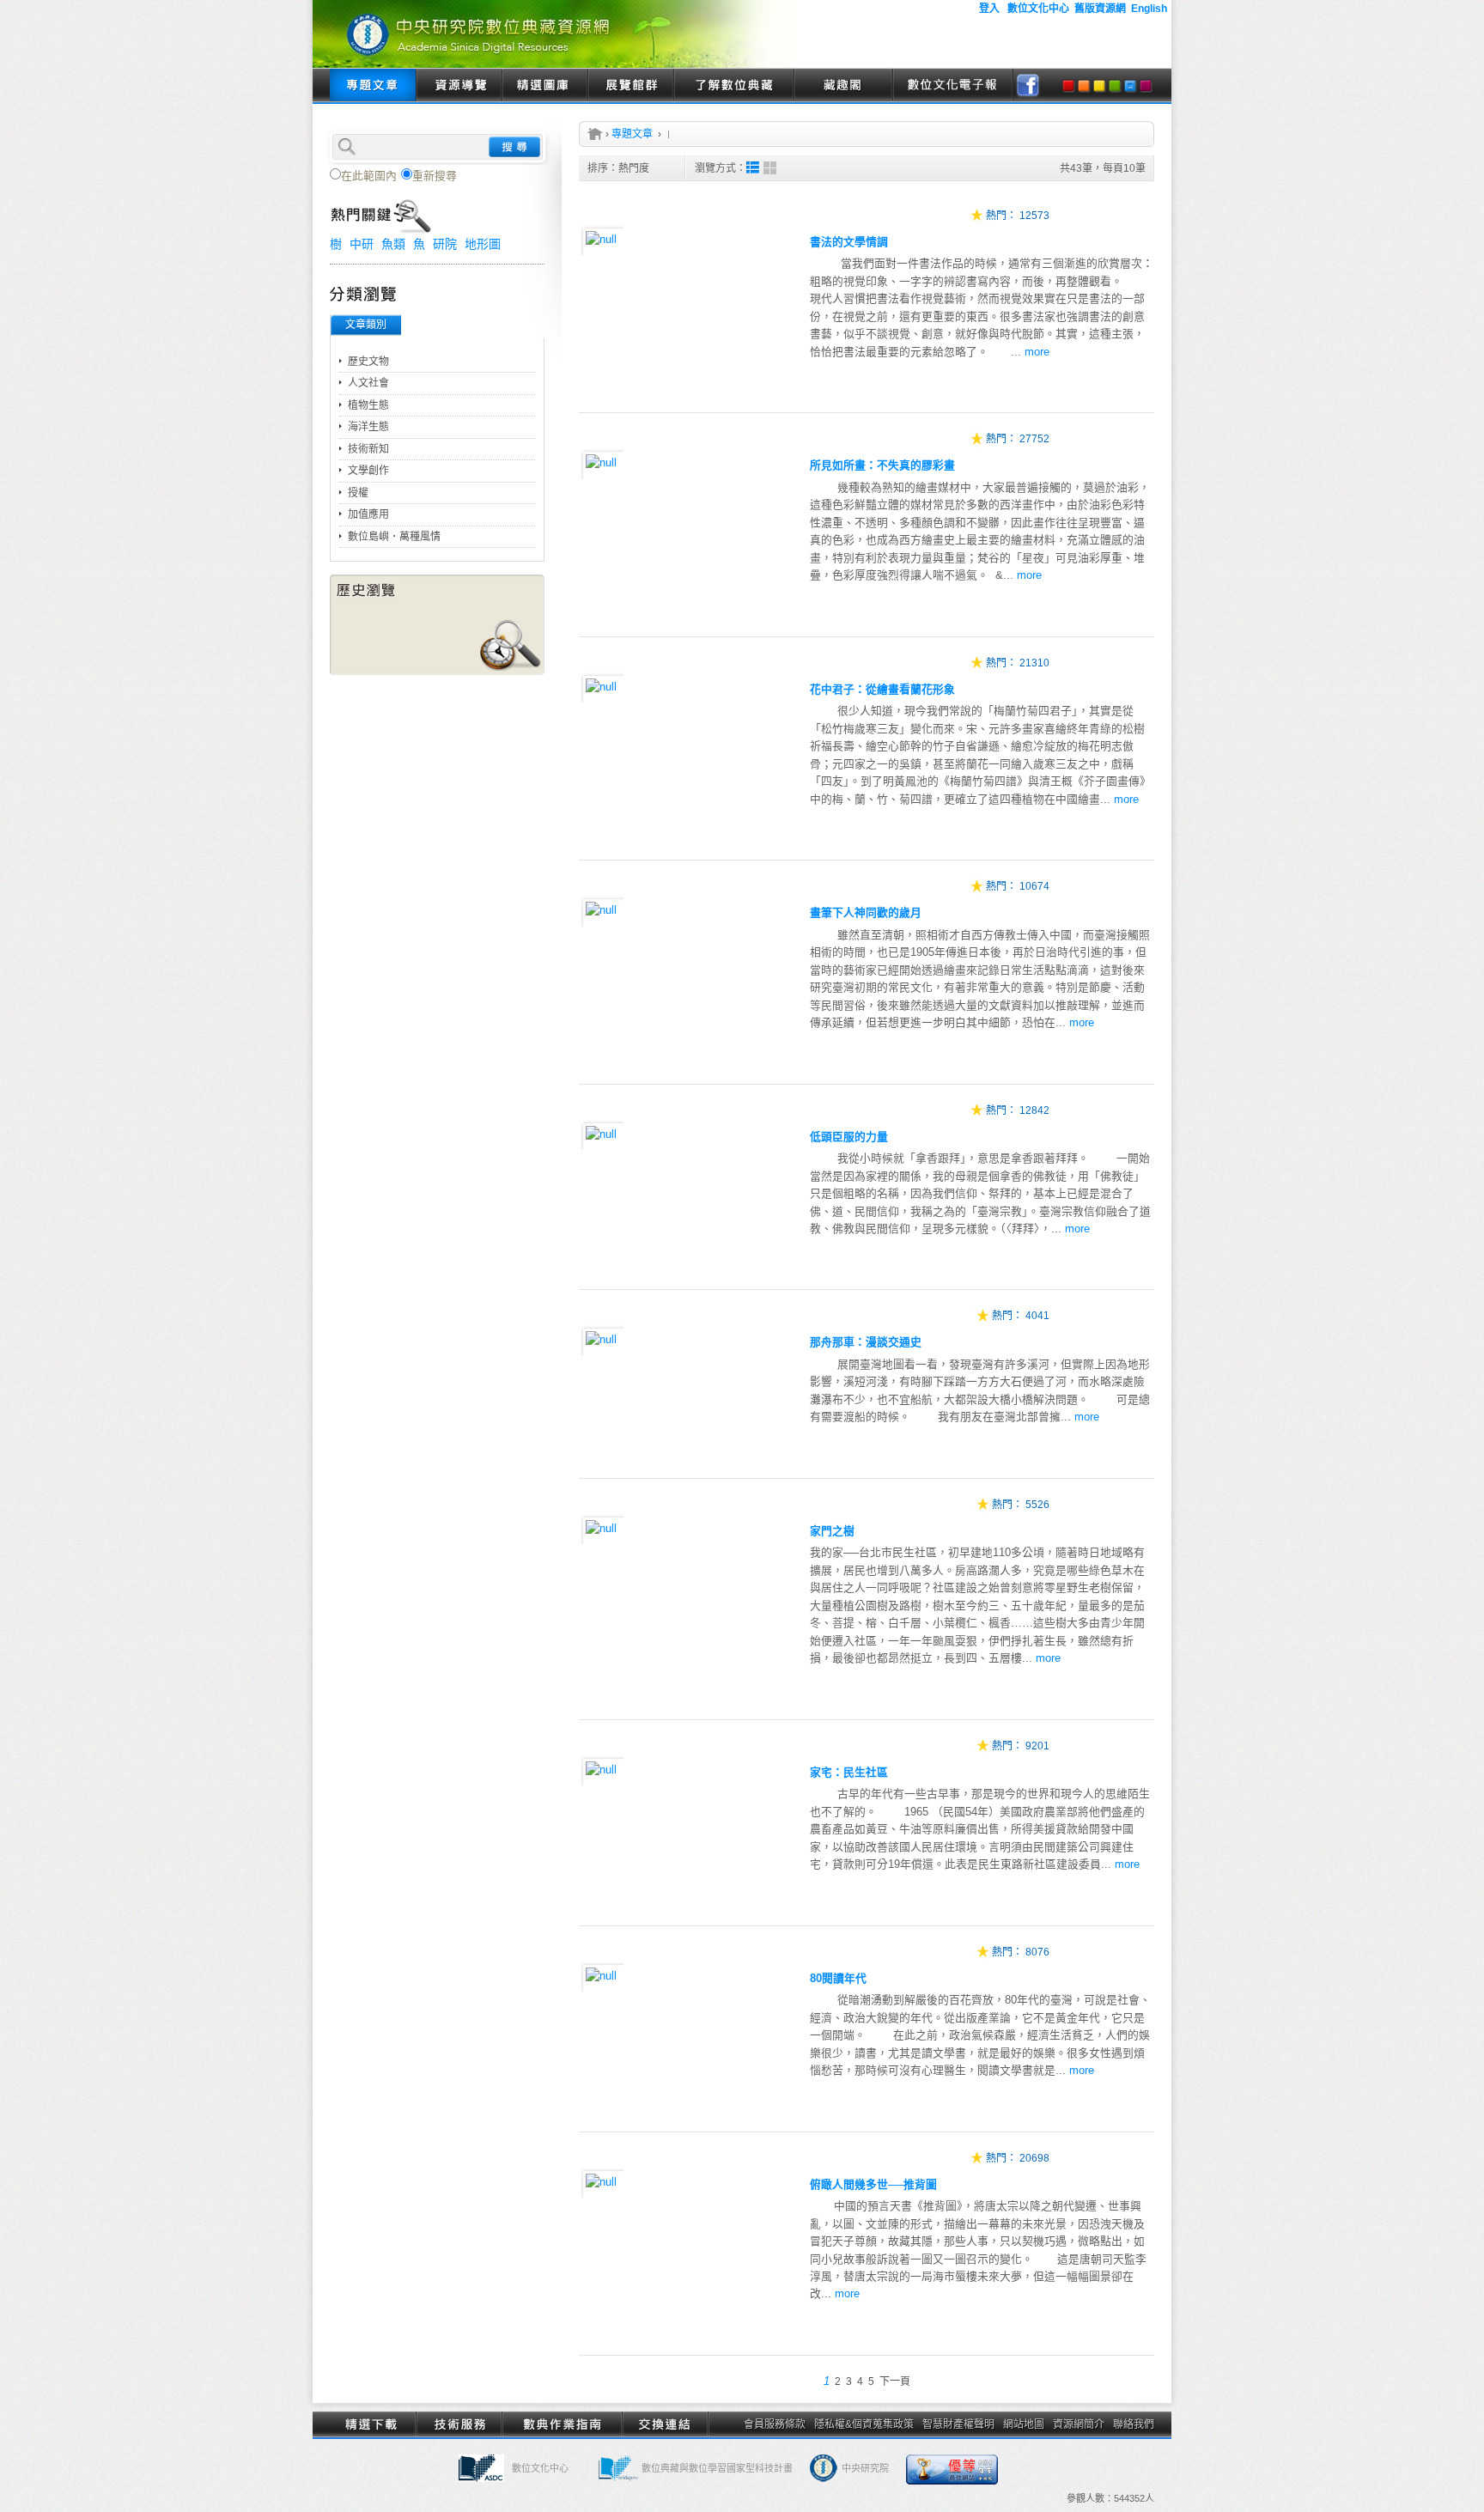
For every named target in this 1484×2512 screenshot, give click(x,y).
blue (1130, 86)
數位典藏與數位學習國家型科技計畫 (717, 2468)
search (514, 147)
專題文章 (373, 86)
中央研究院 (865, 2468)
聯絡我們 (1134, 2424)
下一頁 (895, 2381)
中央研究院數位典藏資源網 (553, 34)
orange (1084, 86)
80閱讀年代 (838, 1978)
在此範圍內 (369, 176)
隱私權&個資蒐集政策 (864, 2424)
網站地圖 (1024, 2424)
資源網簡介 (1079, 2424)
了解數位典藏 (733, 86)
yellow (1099, 86)
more (1037, 352)
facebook (1028, 86)
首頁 (595, 134)
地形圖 (483, 244)
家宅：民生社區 (849, 1772)
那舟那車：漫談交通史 (866, 1342)
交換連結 (665, 2424)
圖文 (753, 168)
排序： (618, 168)
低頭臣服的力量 (849, 1137)
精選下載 (373, 2424)
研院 (445, 244)
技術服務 (459, 2424)
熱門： (1001, 216)
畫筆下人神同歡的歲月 (866, 912)
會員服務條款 (775, 2424)
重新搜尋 (435, 176)
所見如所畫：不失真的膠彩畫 (882, 465)
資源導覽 (459, 86)
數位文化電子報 (952, 86)
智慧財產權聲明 (958, 2424)
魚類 (393, 244)
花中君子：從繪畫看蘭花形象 (882, 689)
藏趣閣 (843, 86)
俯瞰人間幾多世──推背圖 (873, 2184)
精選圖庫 (544, 86)
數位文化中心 (540, 2468)
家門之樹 (832, 1531)
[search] (437, 145)
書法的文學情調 (849, 242)
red (1068, 86)
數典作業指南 (562, 2424)
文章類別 (366, 325)
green (1115, 86)
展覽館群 (630, 86)
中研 (362, 244)
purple (1146, 86)
